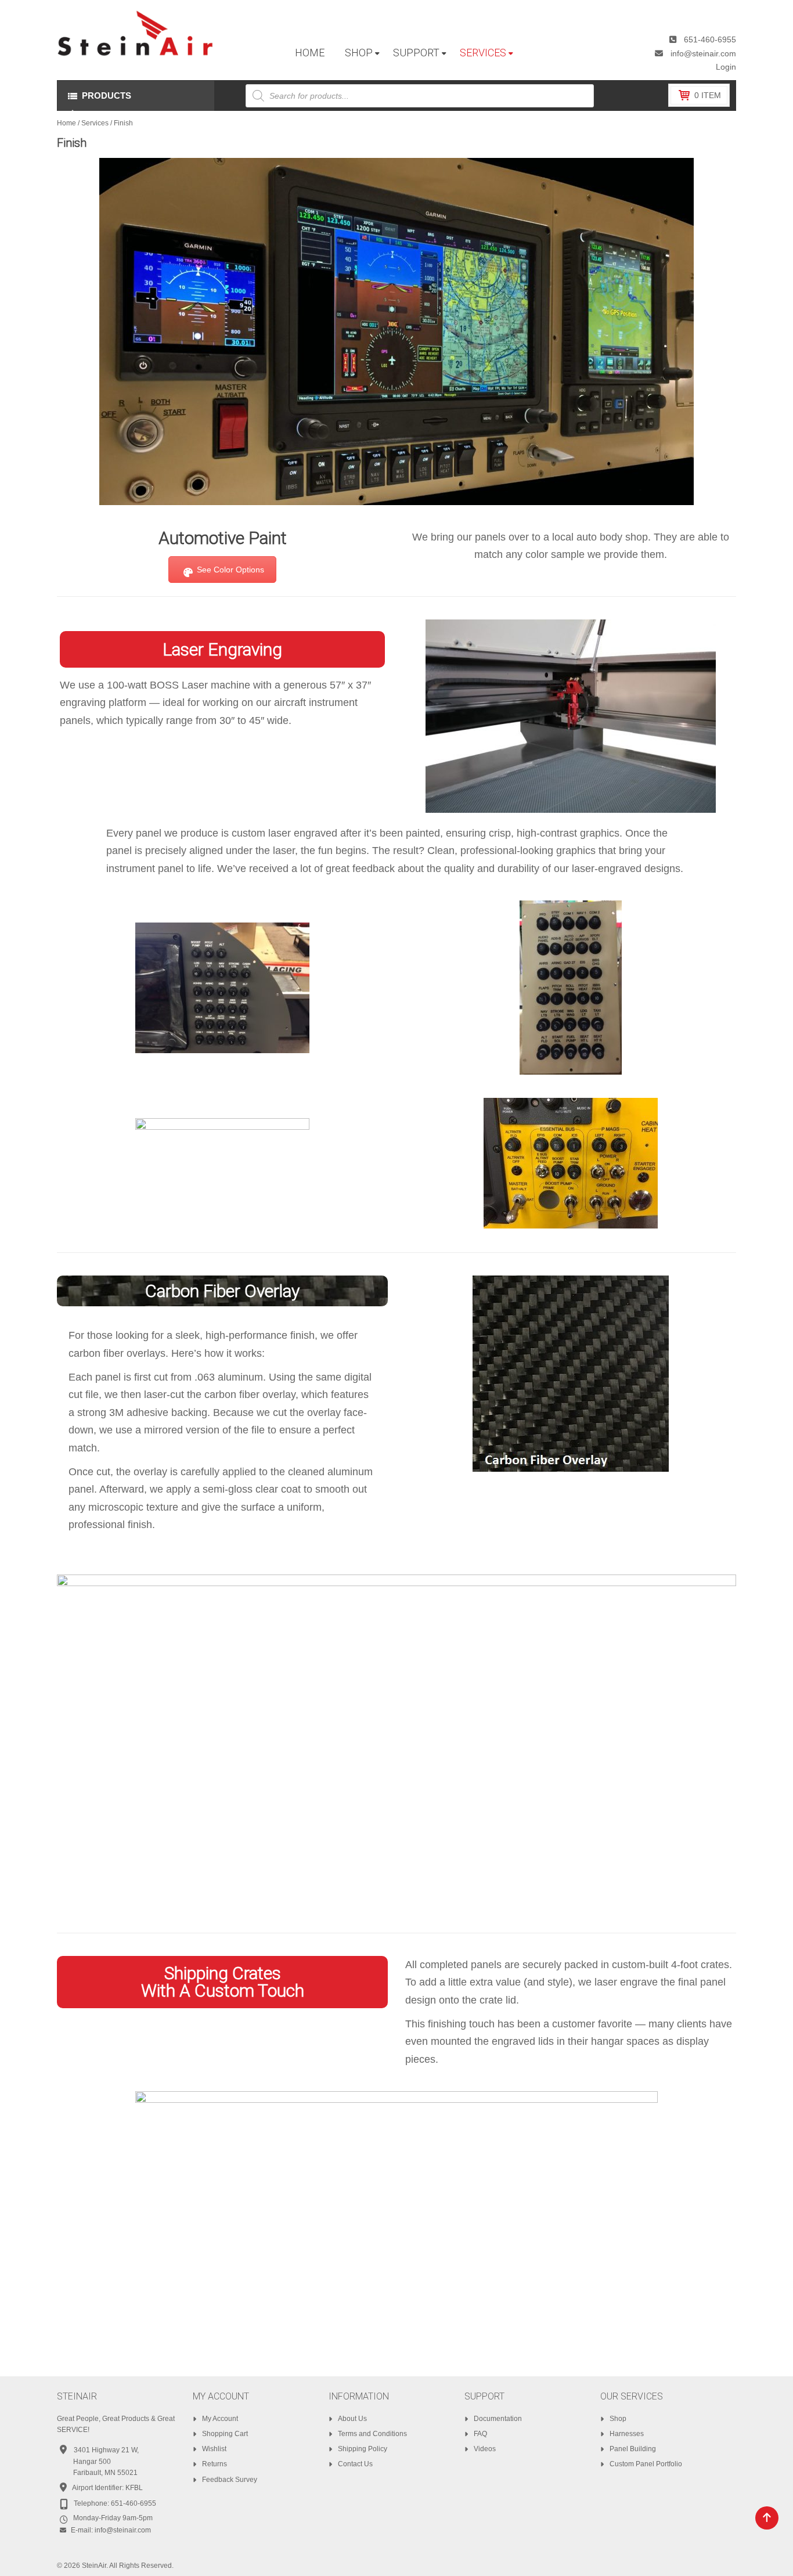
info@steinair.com (703, 53)
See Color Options (230, 570)
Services (95, 123)
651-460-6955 (710, 39)
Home (66, 123)
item (708, 95)
